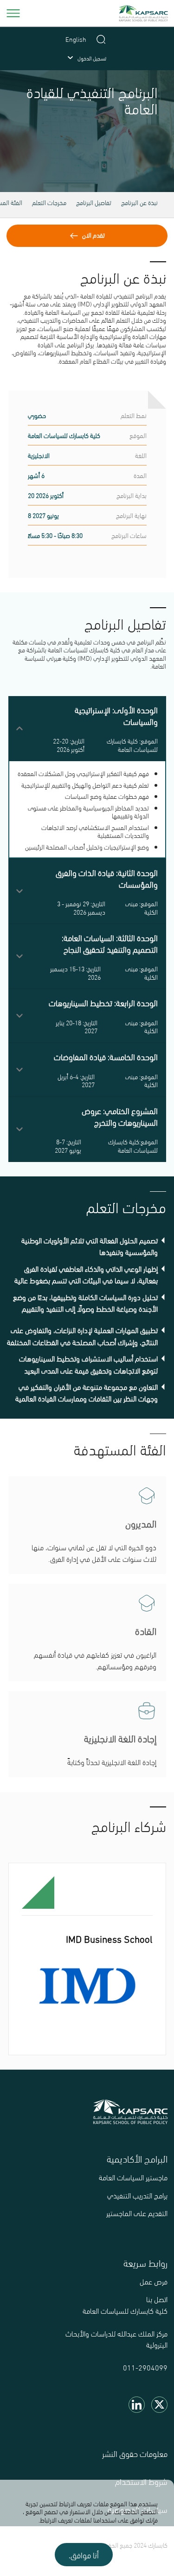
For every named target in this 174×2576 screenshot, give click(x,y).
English (76, 39)
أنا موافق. (84, 2555)
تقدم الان (93, 235)
